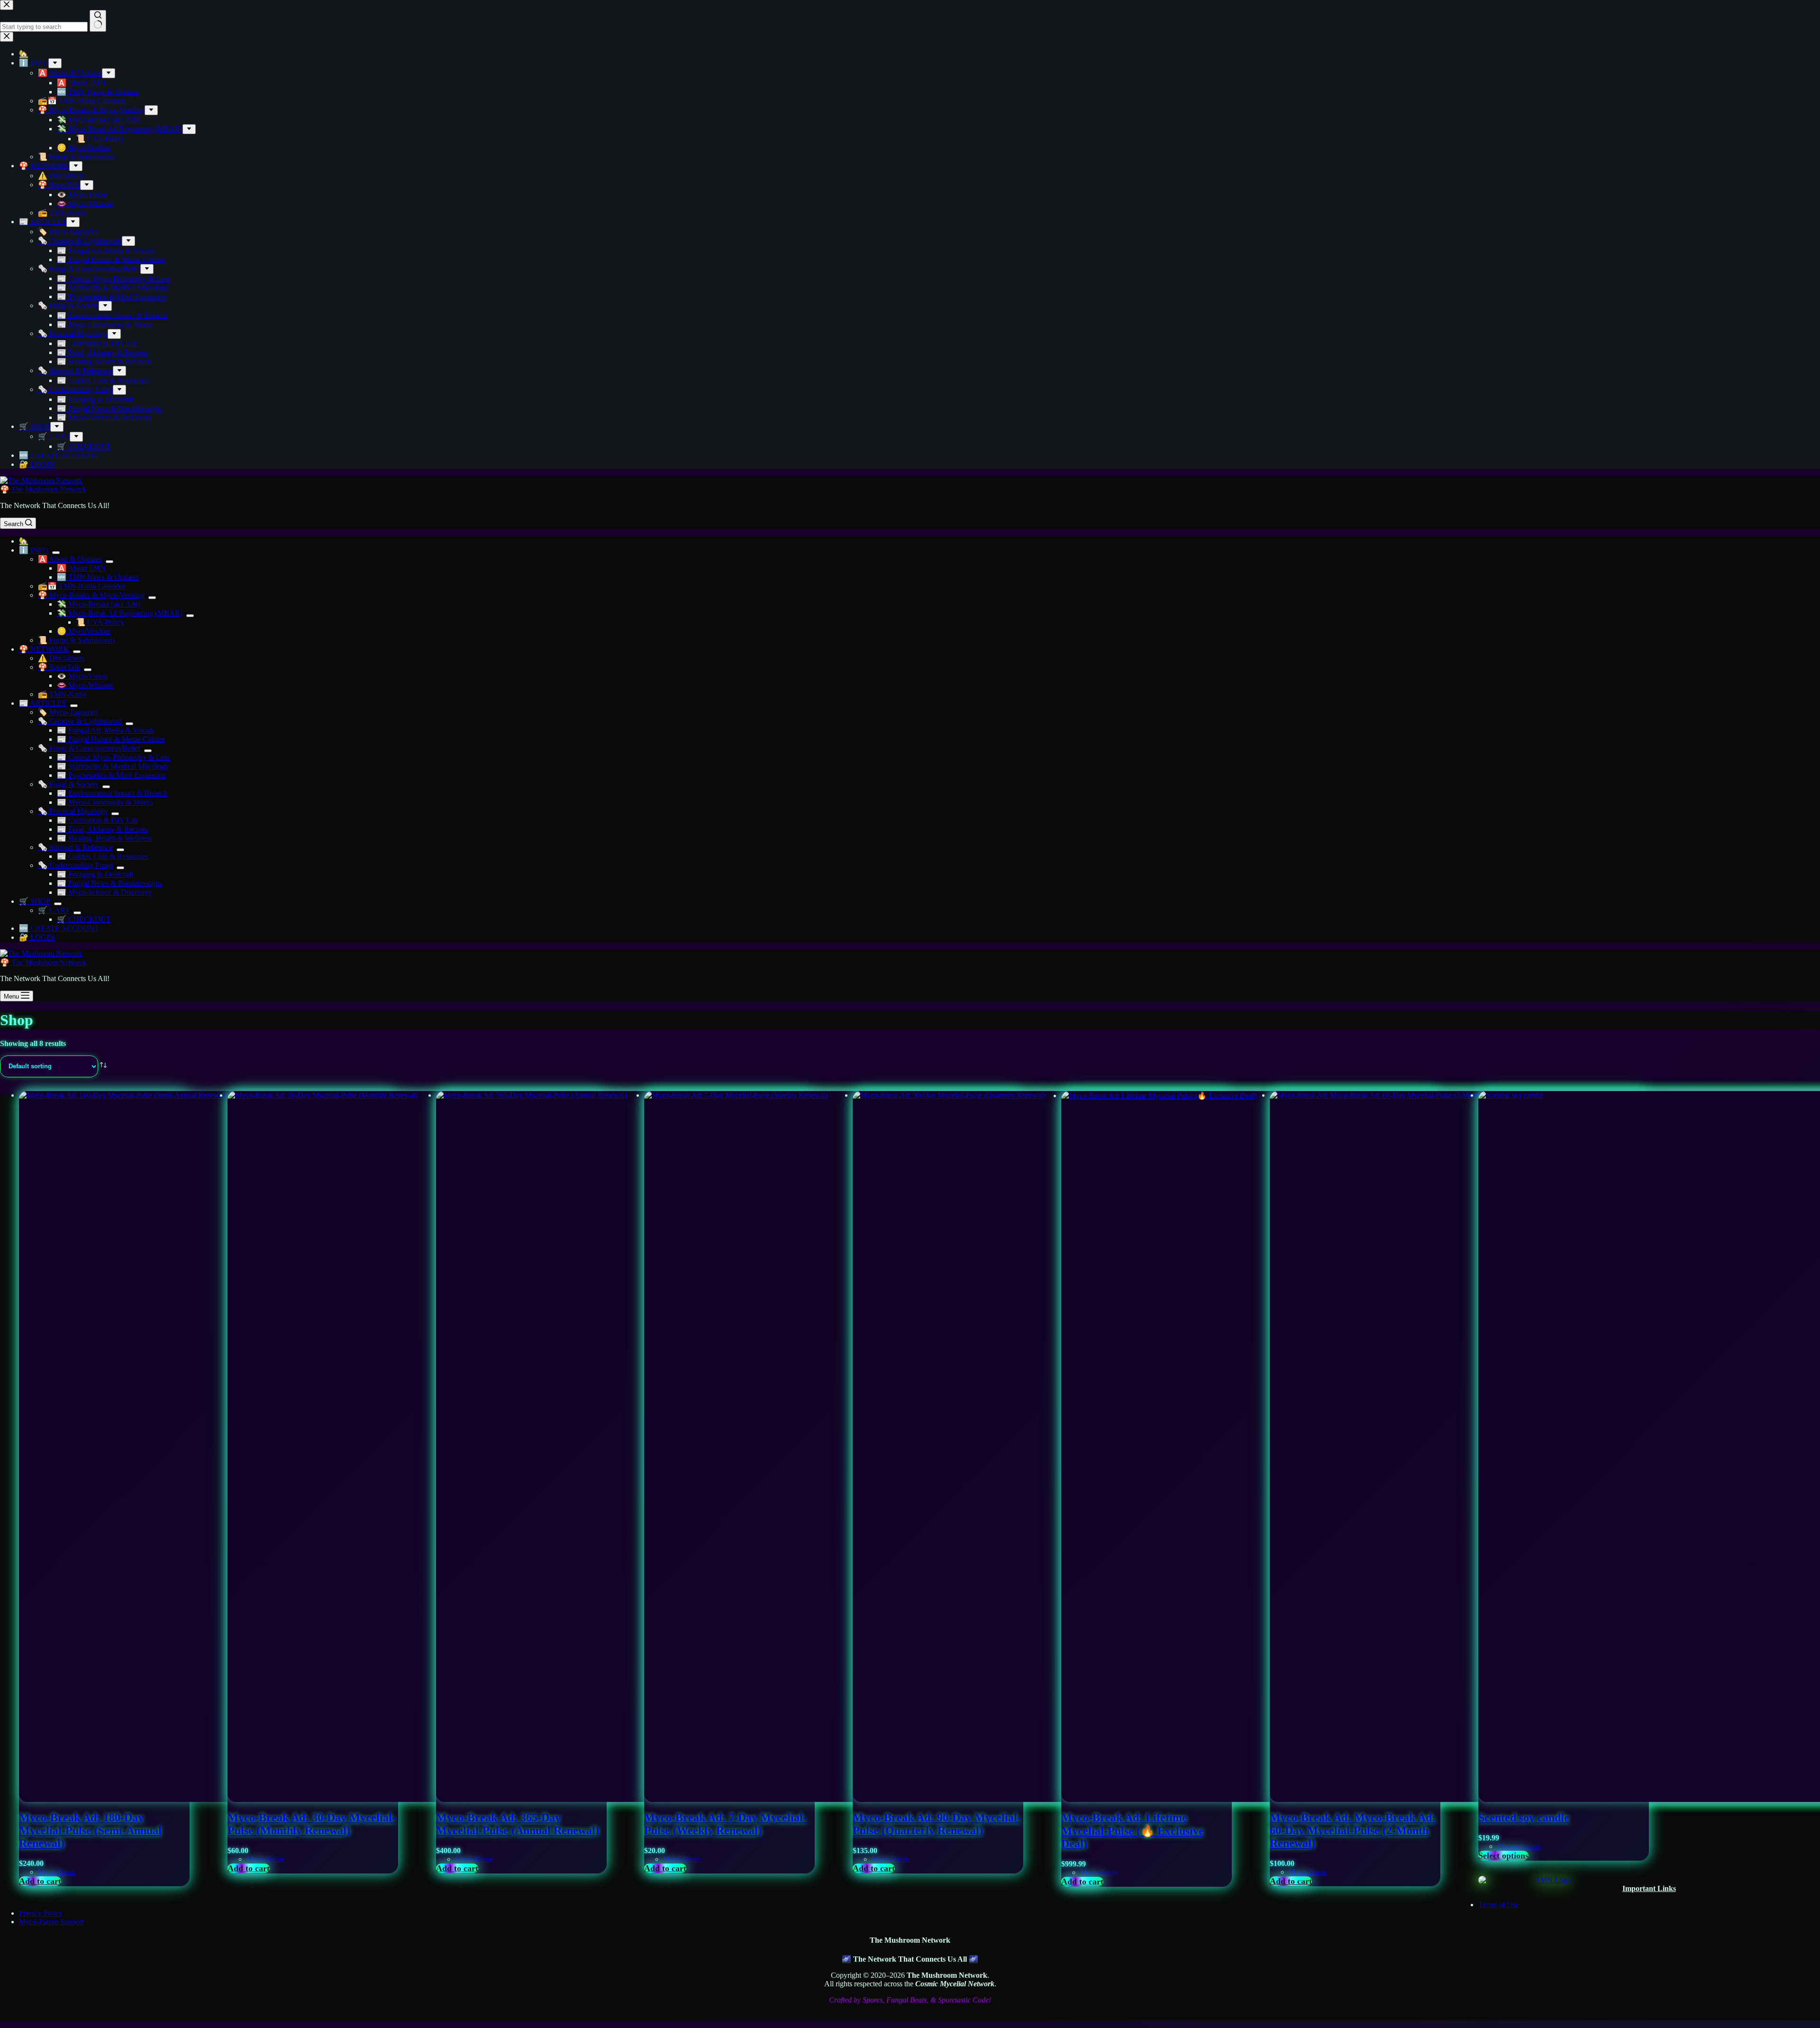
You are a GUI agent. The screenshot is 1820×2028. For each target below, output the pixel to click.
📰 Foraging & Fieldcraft (95, 874)
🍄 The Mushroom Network (43, 489)
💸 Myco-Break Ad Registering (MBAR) (120, 613)
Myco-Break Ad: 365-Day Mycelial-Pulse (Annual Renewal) (518, 1824)
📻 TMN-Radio (62, 694)
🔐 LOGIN (37, 937)
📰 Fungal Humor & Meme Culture (111, 739)
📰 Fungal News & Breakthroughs (109, 883)
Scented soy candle (1524, 1818)
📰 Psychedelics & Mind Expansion (111, 775)
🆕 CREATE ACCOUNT (59, 928)
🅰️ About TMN (81, 568)
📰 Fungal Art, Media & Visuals (106, 730)
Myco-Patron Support (51, 1922)
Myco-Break (57, 1872)
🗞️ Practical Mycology (73, 811)
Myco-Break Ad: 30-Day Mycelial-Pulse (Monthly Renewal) (312, 1824)
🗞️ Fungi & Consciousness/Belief (89, 748)
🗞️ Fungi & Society (68, 784)
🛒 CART (54, 910)
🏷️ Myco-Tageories (68, 712)
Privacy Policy (41, 1913)
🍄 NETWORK (44, 649)
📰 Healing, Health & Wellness (104, 838)
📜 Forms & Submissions (77, 640)
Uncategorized (1519, 1846)
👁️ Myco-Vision (82, 676)
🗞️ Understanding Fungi (75, 865)
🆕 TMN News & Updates (98, 577)
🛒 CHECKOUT (84, 919)
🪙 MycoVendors (84, 631)
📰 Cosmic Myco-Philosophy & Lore (114, 757)
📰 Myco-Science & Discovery (104, 892)
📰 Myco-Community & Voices (105, 802)
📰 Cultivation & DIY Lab (97, 820)
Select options (1503, 1855)
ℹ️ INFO (34, 550)
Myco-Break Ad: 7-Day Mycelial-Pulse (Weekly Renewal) (725, 1824)
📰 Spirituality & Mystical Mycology (113, 766)
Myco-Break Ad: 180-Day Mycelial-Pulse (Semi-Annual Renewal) (90, 1830)
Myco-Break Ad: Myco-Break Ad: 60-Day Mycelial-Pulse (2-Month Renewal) (1353, 1830)
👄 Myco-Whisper (85, 685)
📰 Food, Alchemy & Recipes (102, 829)
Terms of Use (1498, 1905)
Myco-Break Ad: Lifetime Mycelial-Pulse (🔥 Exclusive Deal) (1133, 1831)
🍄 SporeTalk (59, 667)
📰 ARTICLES (43, 703)
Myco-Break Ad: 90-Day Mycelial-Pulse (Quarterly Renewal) (937, 1824)
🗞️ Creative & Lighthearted (80, 721)
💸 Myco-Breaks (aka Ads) (98, 604)
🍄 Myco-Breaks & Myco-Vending (91, 595)
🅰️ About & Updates (70, 559)
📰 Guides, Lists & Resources (102, 856)
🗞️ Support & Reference (75, 847)
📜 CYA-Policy (100, 622)
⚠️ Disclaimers (61, 658)
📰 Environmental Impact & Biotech (112, 793)
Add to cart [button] (40, 1881)
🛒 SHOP (35, 901)
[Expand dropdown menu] (56, 553)
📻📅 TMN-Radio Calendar (82, 586)
